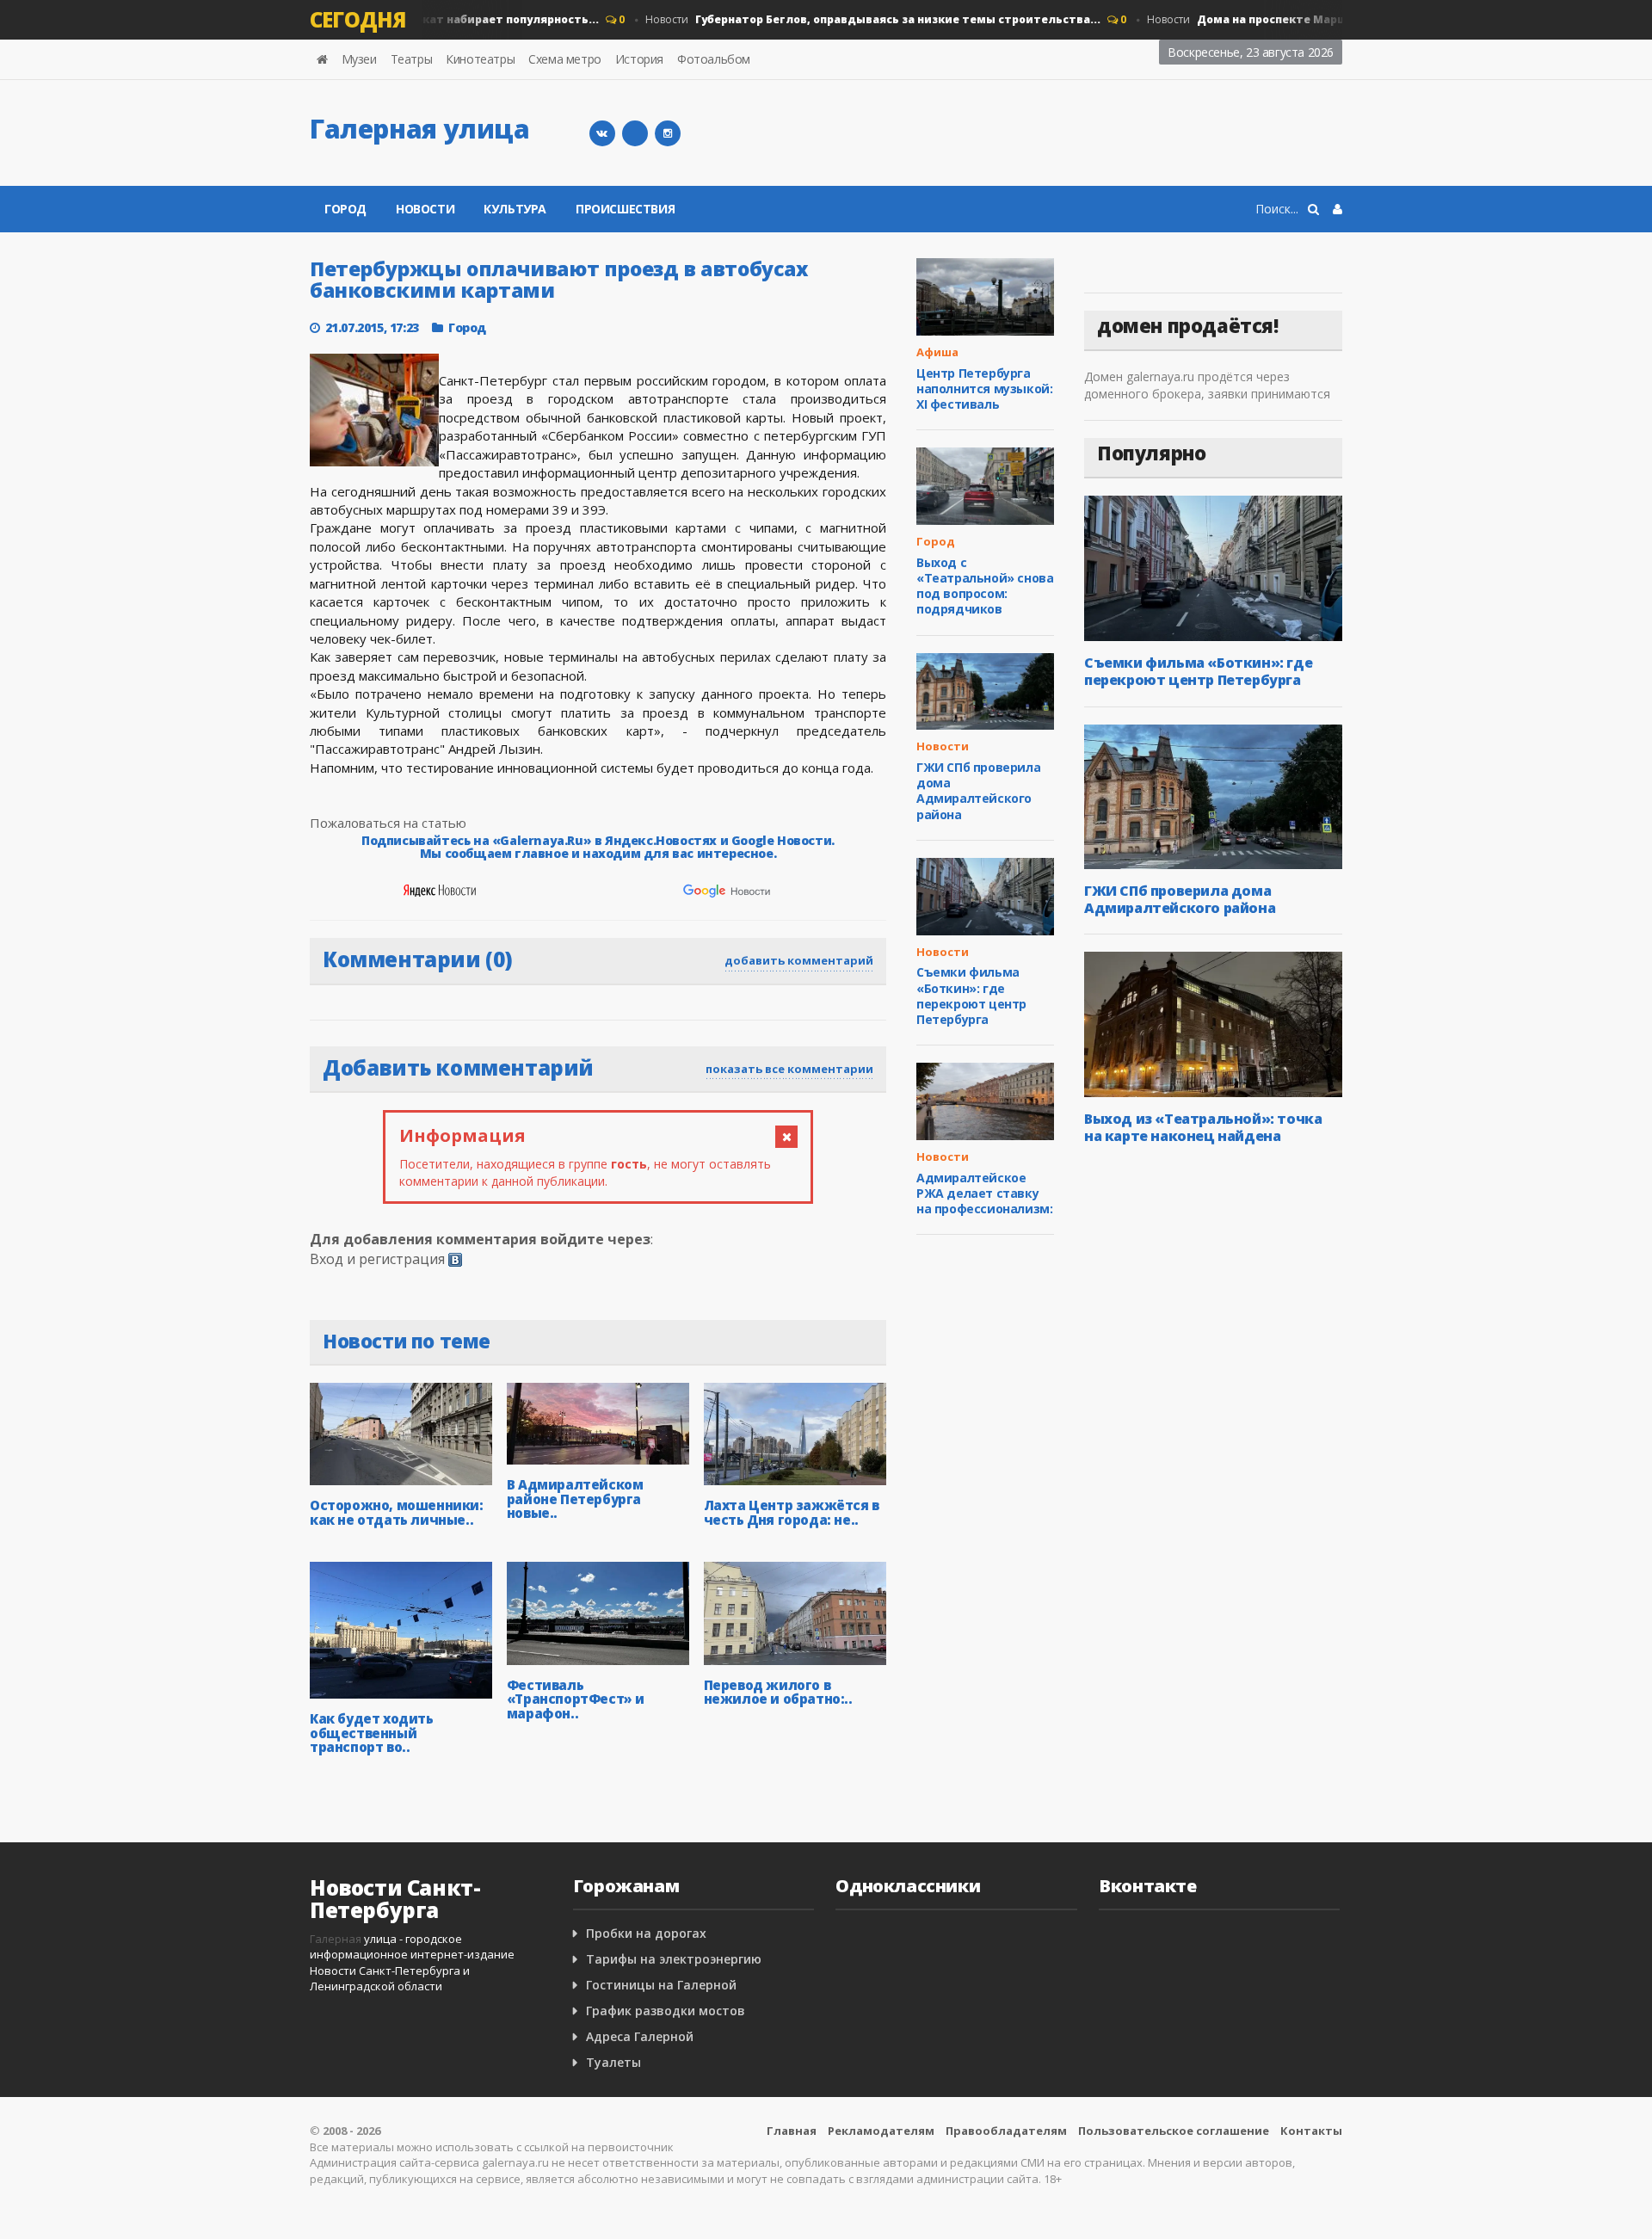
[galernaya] (668, 133)
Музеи (359, 59)
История (639, 59)
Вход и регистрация (377, 1259)
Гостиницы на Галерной (661, 1985)
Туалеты (613, 2062)
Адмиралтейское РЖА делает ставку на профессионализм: (984, 1193)
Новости (848, 19)
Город (345, 209)
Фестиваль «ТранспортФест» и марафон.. (576, 1699)
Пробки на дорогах (646, 1933)
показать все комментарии (789, 1069)
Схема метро (565, 59)
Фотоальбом (714, 59)
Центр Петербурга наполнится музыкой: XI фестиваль (984, 389)
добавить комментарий (799, 960)
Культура (515, 209)
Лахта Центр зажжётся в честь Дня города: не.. (792, 1512)
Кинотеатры (480, 59)
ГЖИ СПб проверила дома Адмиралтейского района (978, 791)
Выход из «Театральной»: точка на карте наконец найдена (1203, 1127)
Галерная (336, 1939)
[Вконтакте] (602, 133)
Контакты (1311, 2131)
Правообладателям (1006, 2131)
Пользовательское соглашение (1174, 2131)
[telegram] (635, 133)
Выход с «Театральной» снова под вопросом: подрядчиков (985, 586)
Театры (412, 59)
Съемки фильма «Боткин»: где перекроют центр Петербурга (971, 996)
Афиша (937, 352)
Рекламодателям (881, 2131)
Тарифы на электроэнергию (674, 1959)
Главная (792, 2131)
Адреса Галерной (640, 2036)
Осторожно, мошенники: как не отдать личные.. (397, 1512)
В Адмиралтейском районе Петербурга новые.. (575, 1499)
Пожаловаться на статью (388, 823)
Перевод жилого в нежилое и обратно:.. (778, 1692)
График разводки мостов (666, 2011)
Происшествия (625, 209)
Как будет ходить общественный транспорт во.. (372, 1733)
